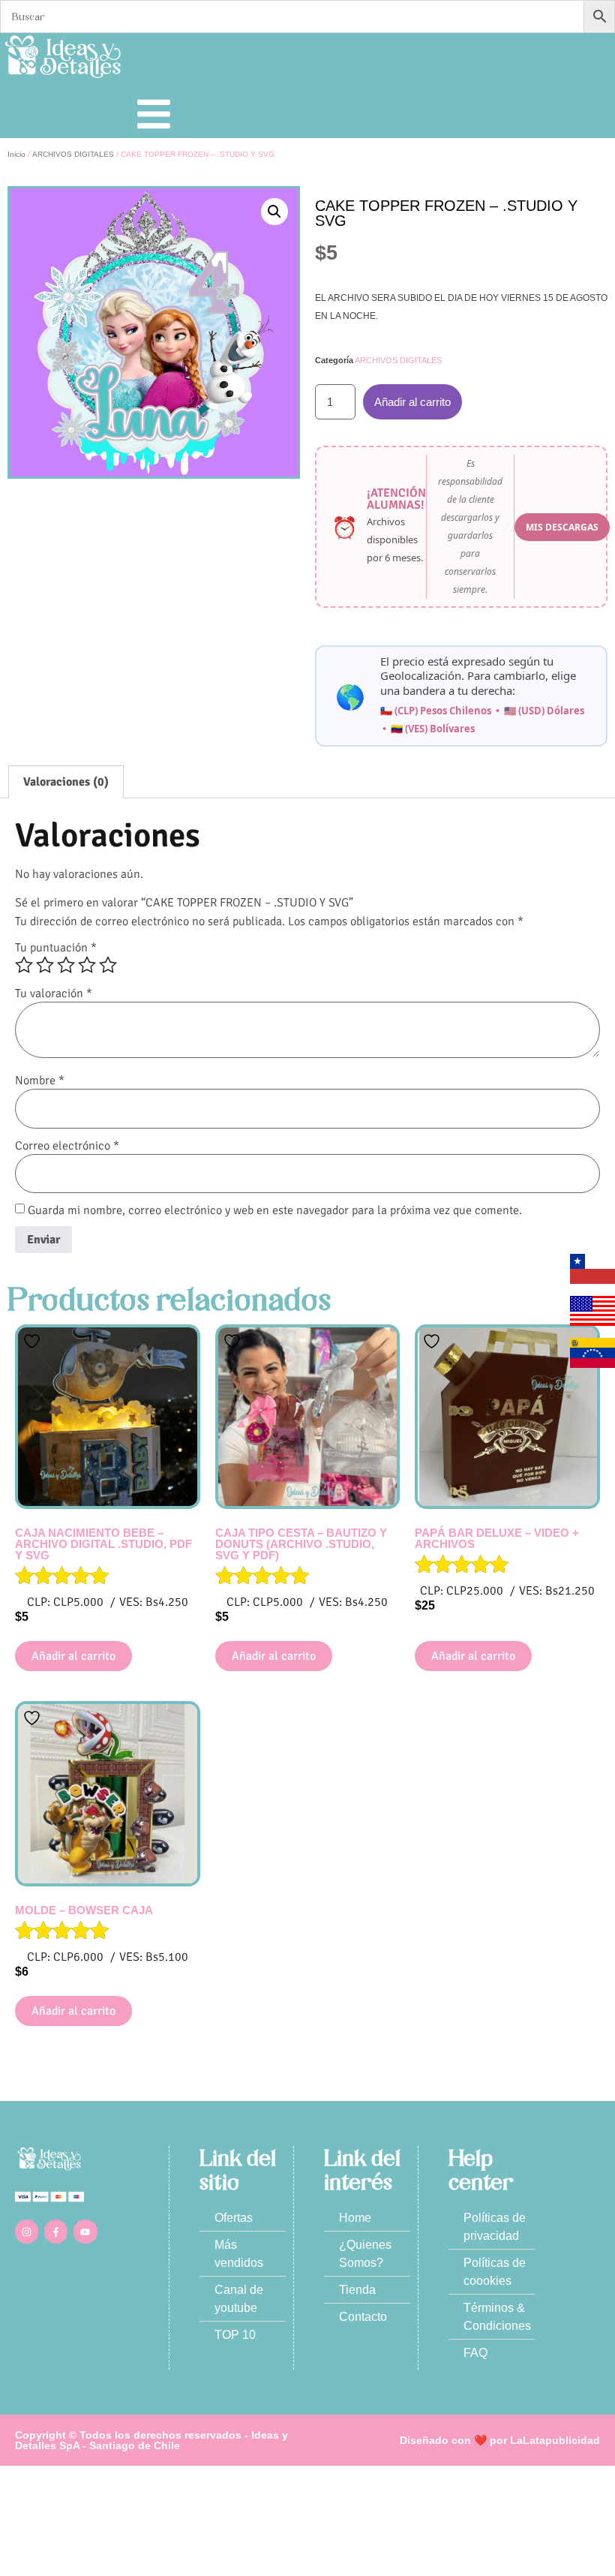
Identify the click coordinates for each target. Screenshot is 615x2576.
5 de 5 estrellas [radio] (108, 965)
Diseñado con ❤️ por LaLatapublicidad (500, 2440)
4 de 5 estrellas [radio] (87, 965)
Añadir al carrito (412, 402)
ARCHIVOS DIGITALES (73, 154)
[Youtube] (85, 2231)
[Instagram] (27, 2231)
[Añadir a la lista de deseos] (34, 1341)
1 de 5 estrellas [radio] (24, 965)
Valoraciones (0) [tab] (66, 782)
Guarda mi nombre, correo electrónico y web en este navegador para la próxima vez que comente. (275, 1210)
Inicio (16, 154)
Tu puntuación (56, 948)
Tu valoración (54, 993)
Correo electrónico (67, 1146)
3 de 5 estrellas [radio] (66, 965)
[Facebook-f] (56, 2231)
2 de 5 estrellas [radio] (45, 965)
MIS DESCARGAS (562, 527)
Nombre (40, 1081)
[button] (274, 212)
